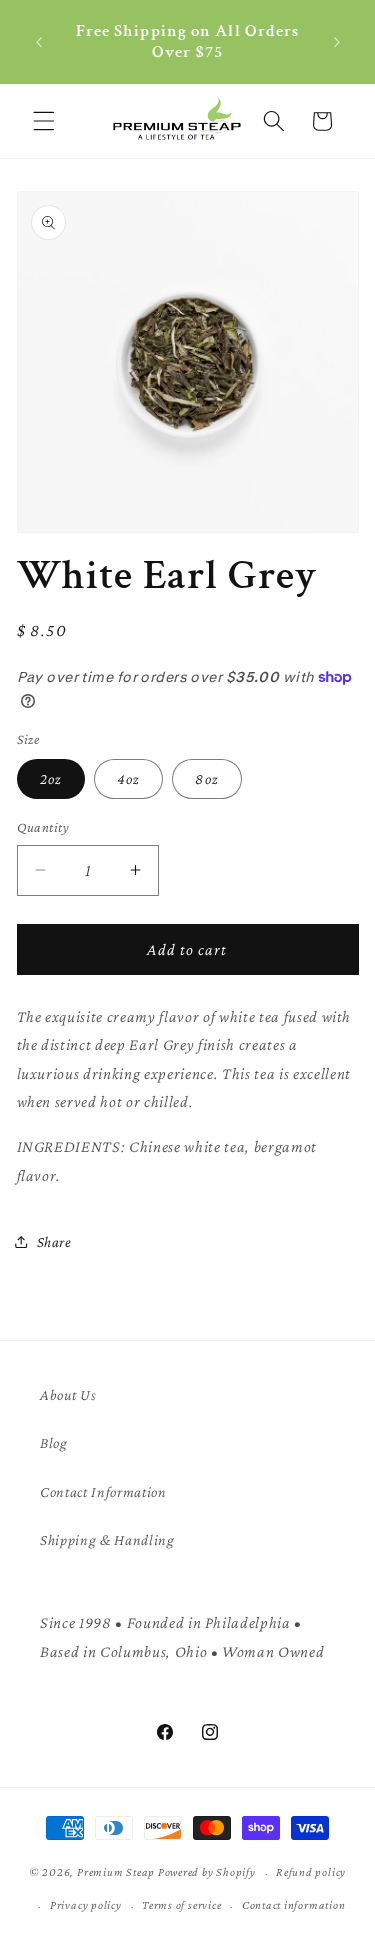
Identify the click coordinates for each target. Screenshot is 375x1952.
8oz (206, 778)
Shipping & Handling (107, 1539)
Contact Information (103, 1491)
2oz (51, 778)
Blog (54, 1442)
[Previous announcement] (39, 42)
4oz (128, 778)
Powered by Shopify (207, 1873)
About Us (68, 1394)
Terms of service (181, 1905)
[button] (44, 121)
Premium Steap (116, 1873)
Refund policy (311, 1872)
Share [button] (54, 1241)
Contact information (294, 1905)
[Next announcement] (337, 42)
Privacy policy (86, 1905)
